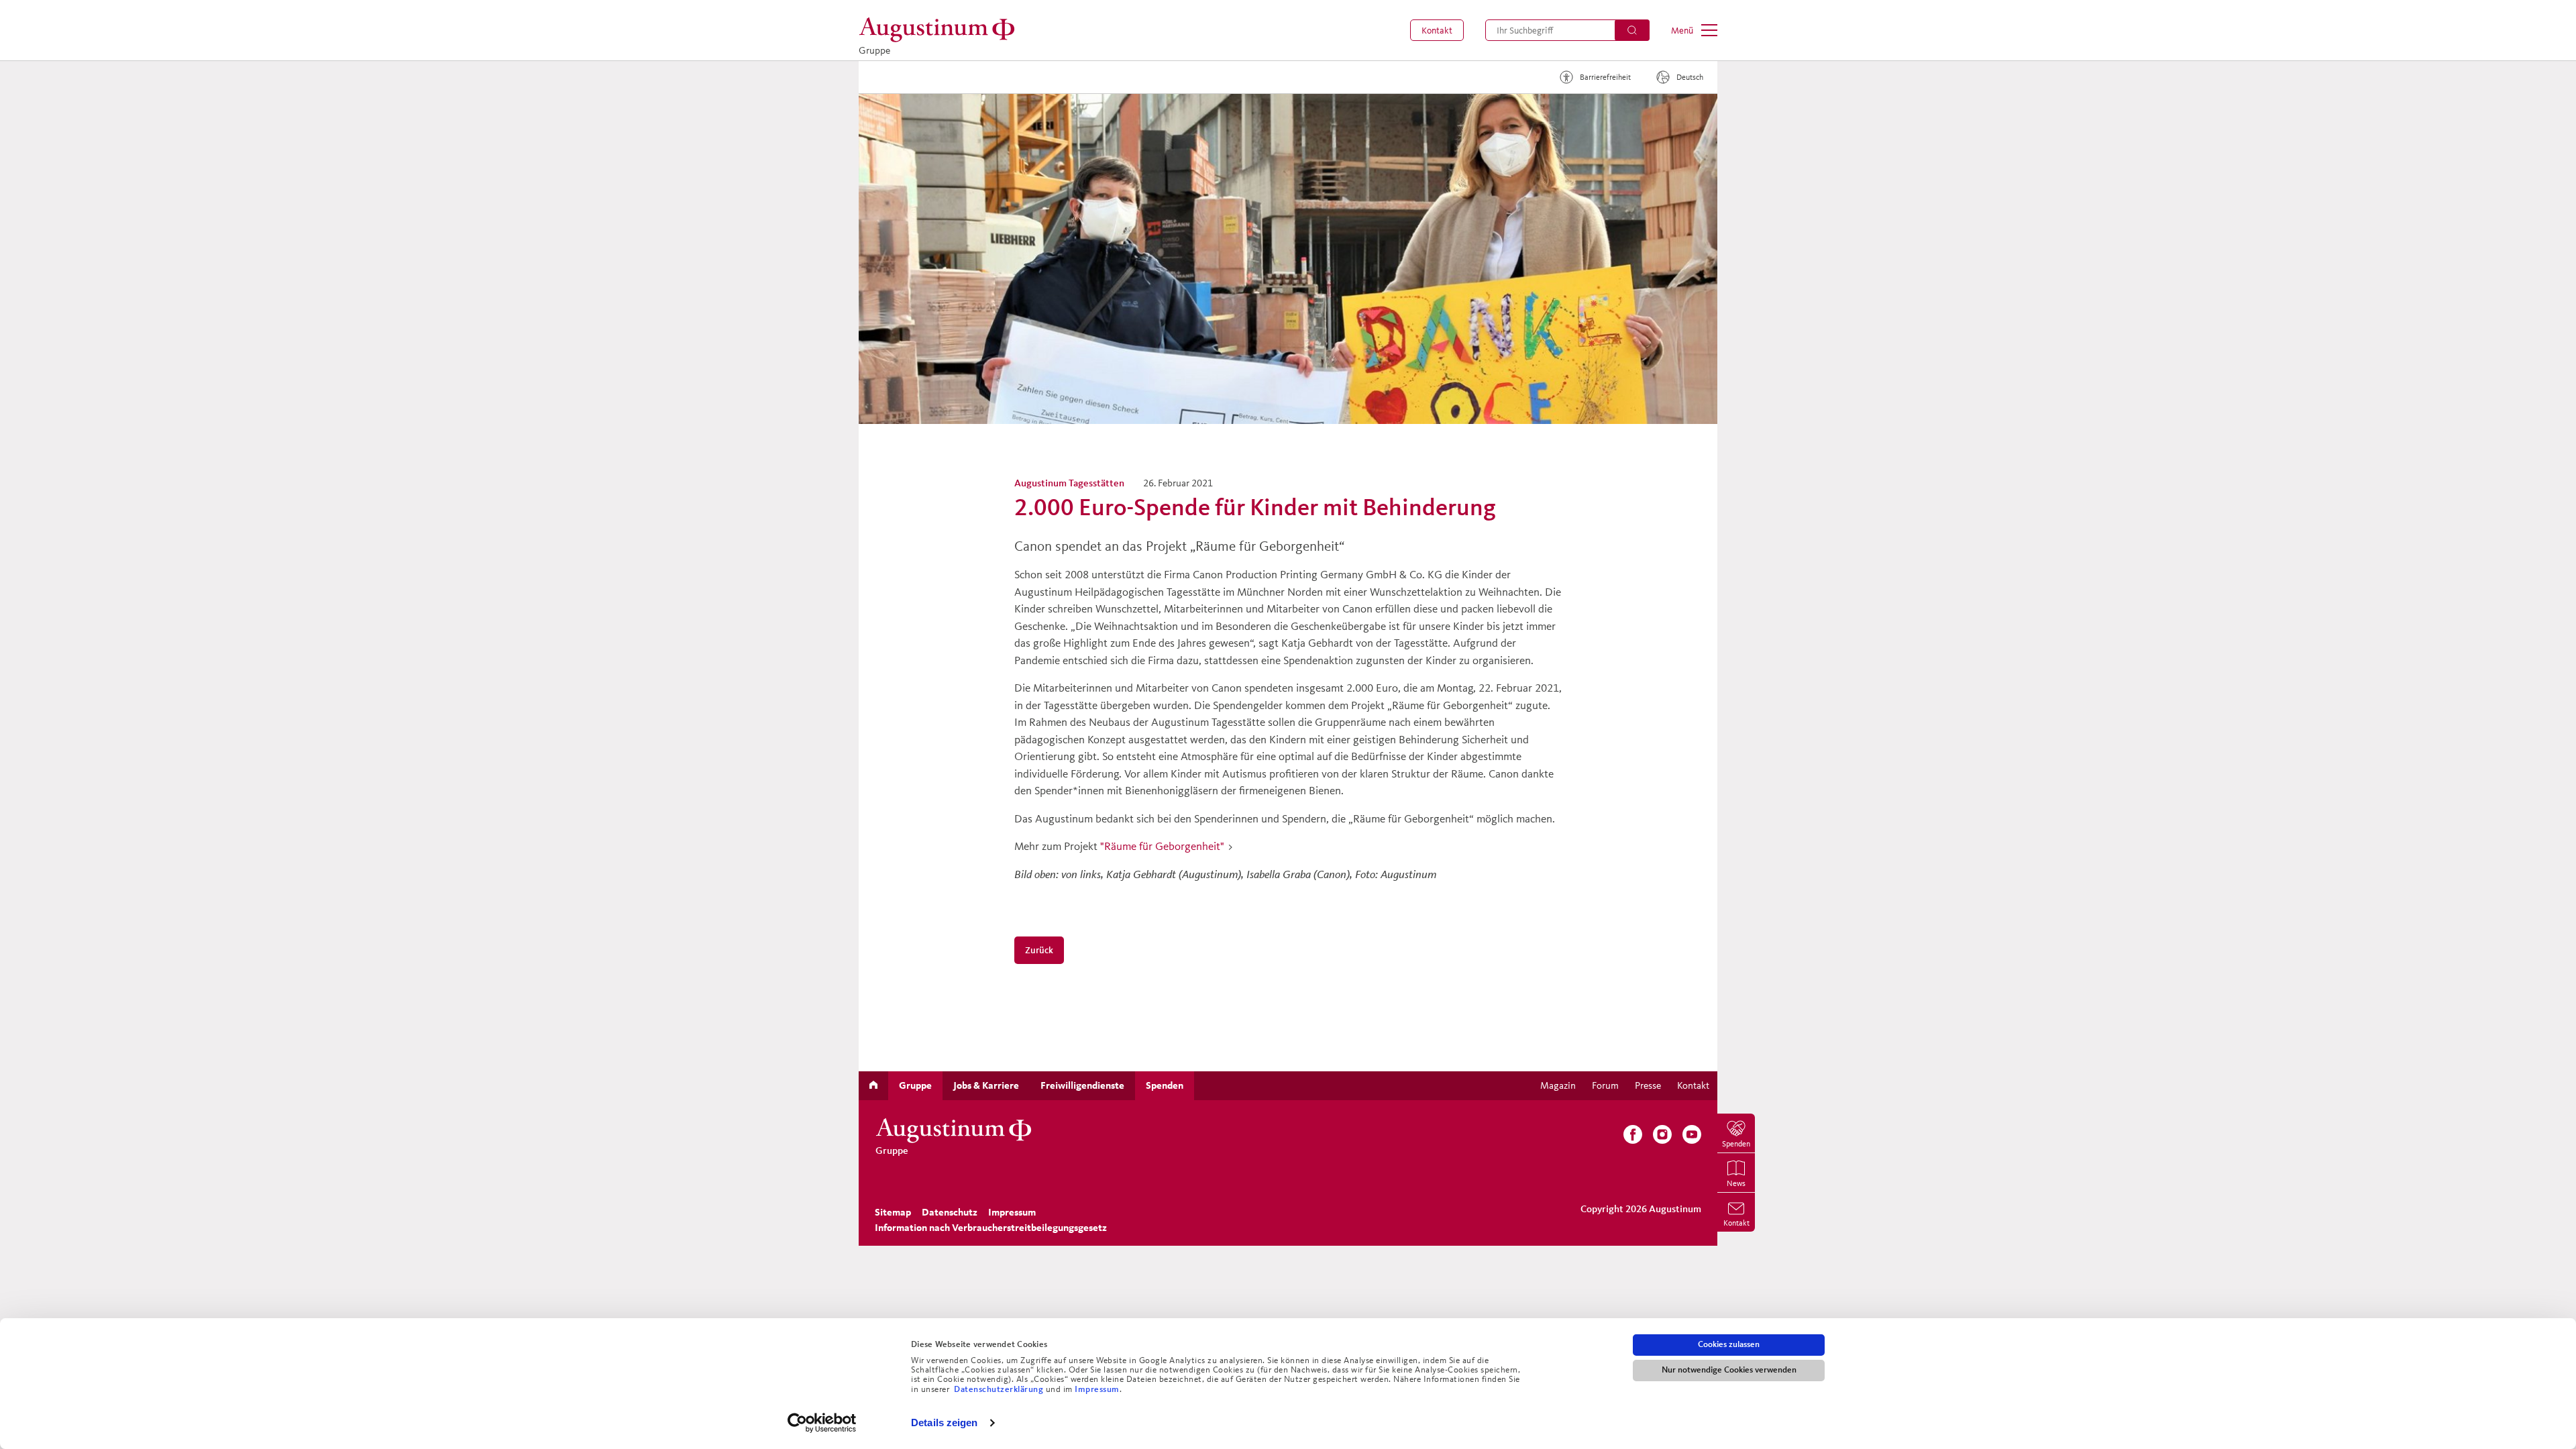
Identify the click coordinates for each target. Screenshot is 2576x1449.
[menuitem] (1437, 30)
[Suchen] (1632, 30)
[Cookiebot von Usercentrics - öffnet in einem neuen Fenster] (822, 1423)
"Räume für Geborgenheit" (1162, 846)
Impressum (1097, 1389)
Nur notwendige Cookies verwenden (1729, 1370)
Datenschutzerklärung (1000, 1389)
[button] (1437, 30)
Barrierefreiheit (1605, 77)
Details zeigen (944, 1423)
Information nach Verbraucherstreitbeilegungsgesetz (991, 1228)
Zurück (1040, 950)
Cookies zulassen (1729, 1344)
